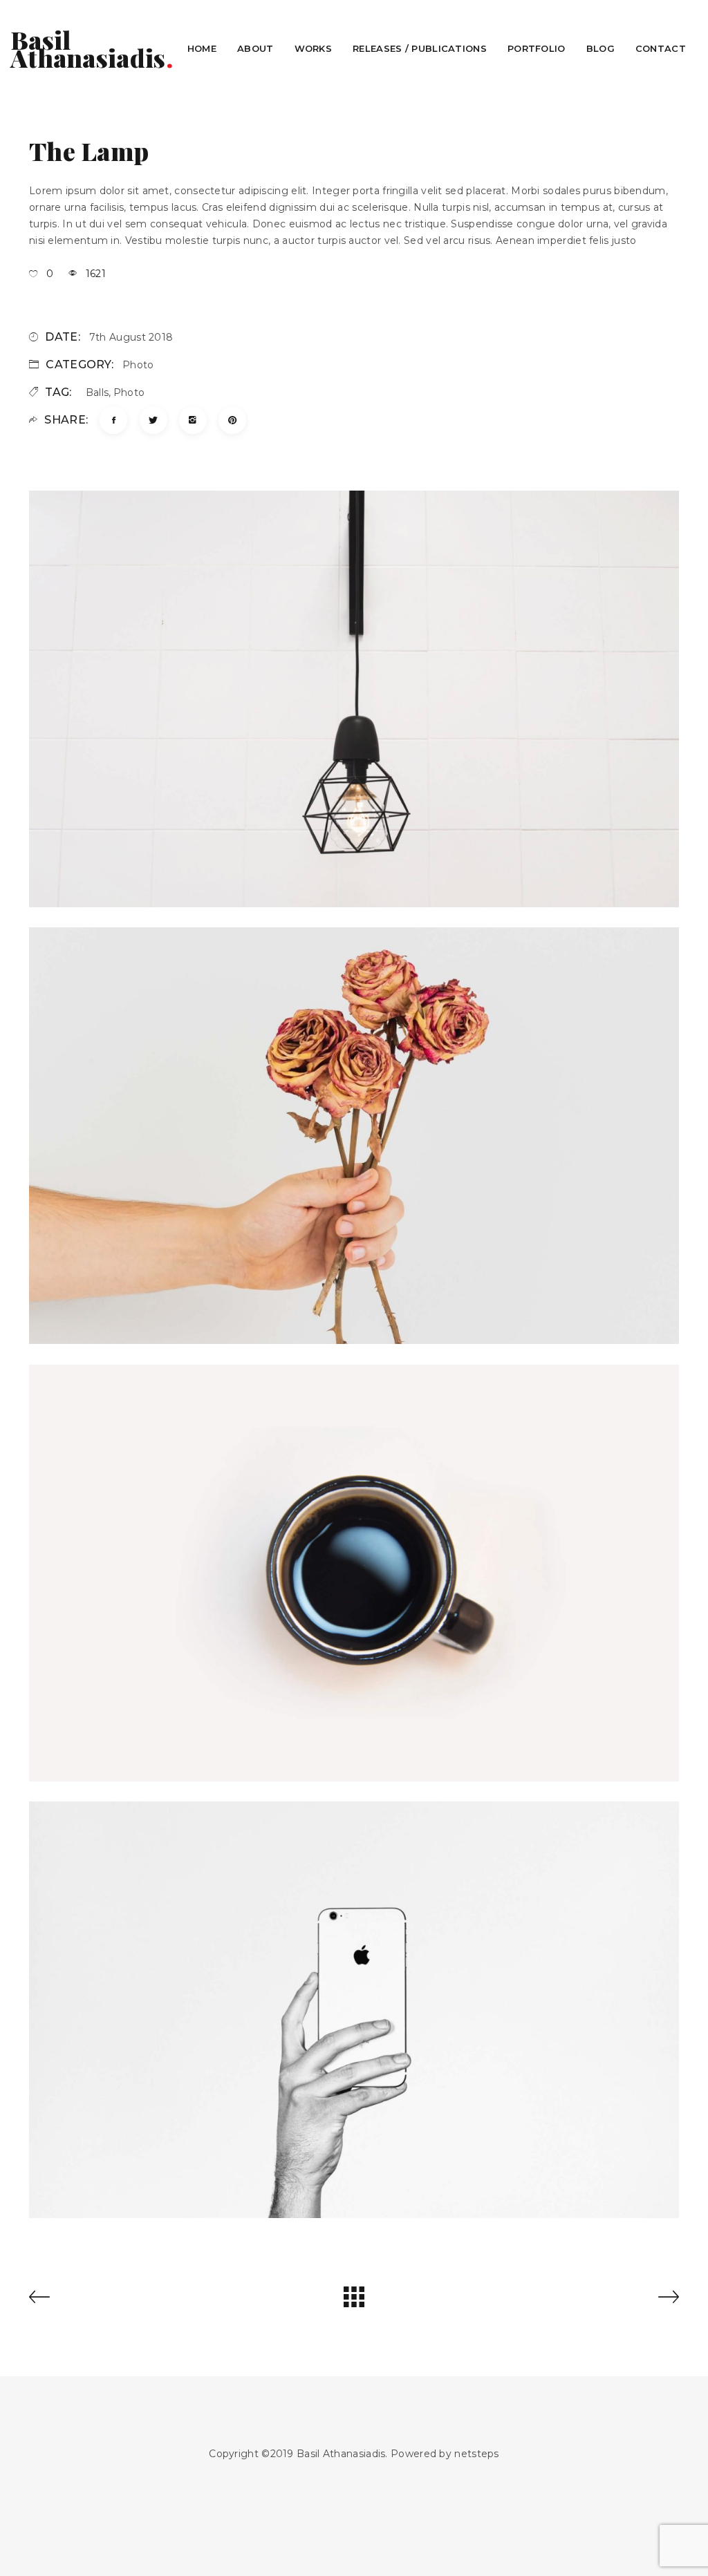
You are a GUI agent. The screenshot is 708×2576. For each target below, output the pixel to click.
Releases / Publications (420, 48)
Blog (600, 48)
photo (138, 365)
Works (314, 48)
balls (97, 392)
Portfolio (537, 48)
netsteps (476, 2454)
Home (202, 48)
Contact (661, 48)
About (255, 48)
